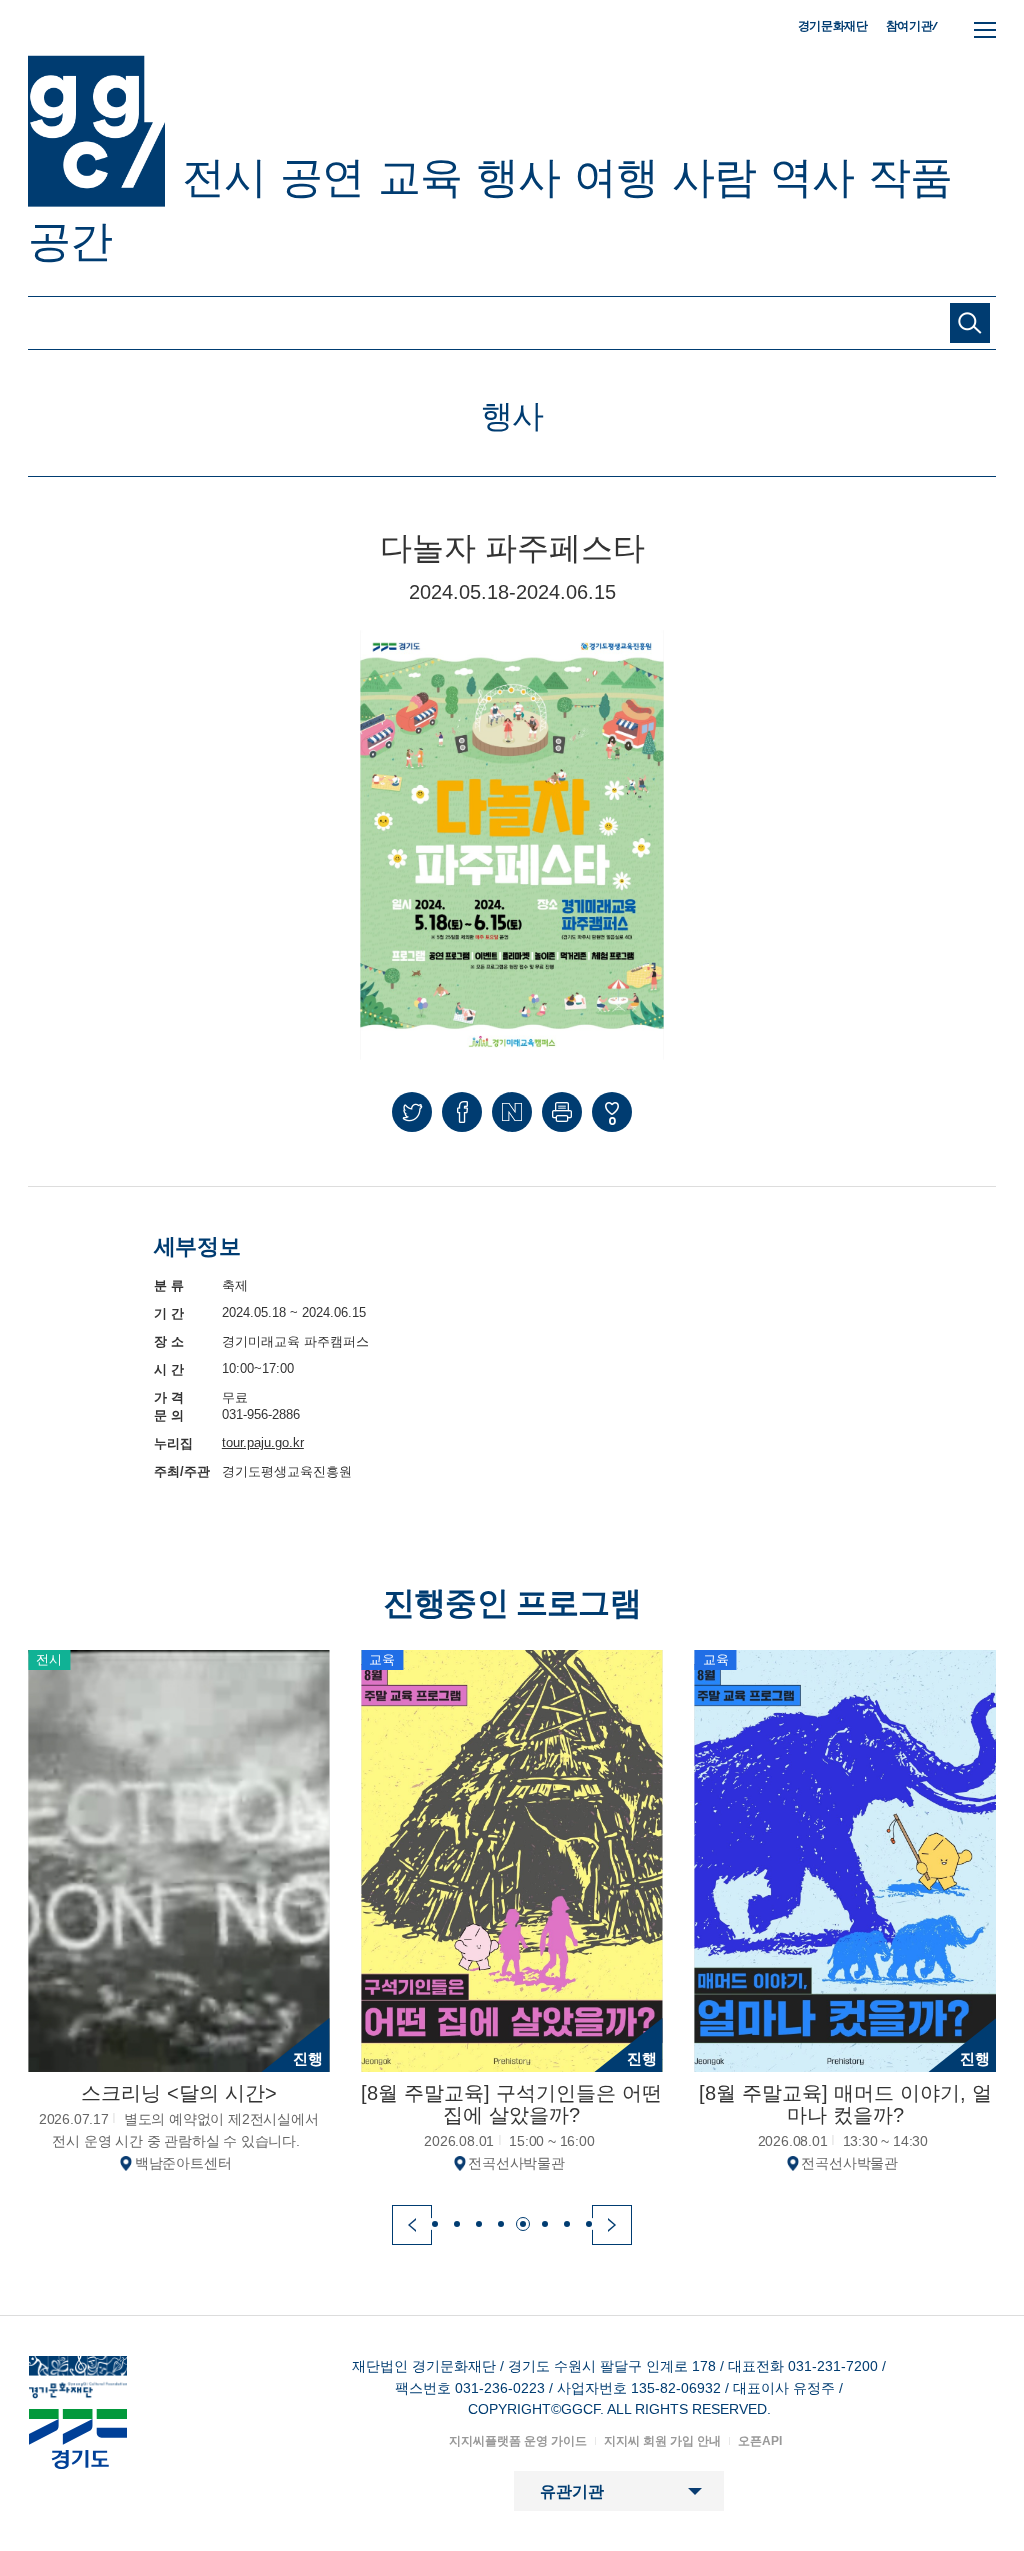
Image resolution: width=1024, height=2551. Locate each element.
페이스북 (462, 1112)
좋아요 (612, 1120)
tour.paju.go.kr (263, 1442)
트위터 (412, 1112)
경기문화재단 (833, 26)
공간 (70, 241)
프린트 (562, 1112)
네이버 (512, 1112)
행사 (518, 177)
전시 (224, 177)
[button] (412, 2225)
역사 (812, 177)
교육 (420, 177)
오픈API (760, 2441)
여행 (616, 177)
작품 (910, 177)
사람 (714, 177)
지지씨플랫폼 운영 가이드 (518, 2441)
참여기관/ (912, 25)
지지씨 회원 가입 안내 (662, 2441)
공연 (322, 177)
